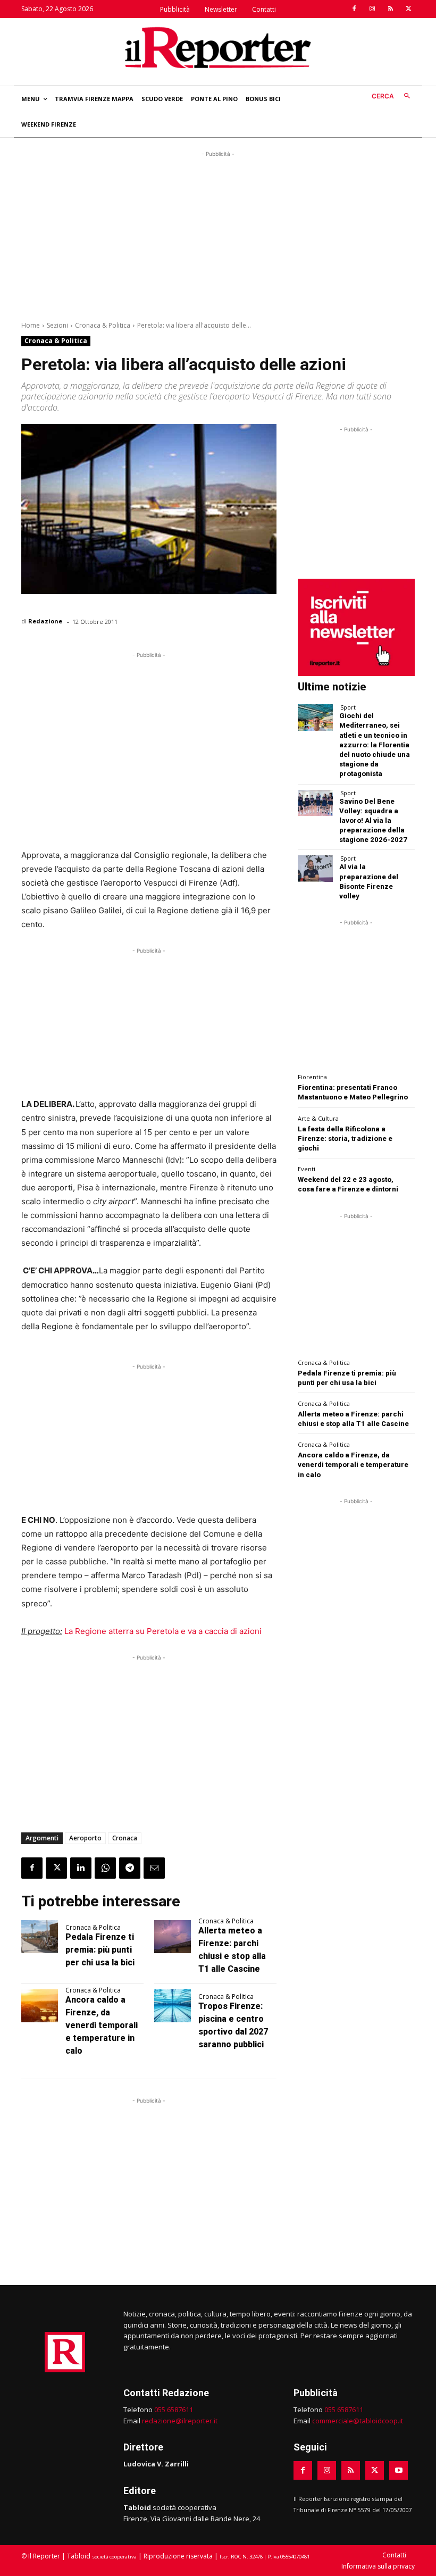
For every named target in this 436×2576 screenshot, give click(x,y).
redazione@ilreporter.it (180, 2421)
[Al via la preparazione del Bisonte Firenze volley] (315, 868)
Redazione (45, 621)
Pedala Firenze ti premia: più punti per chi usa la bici (100, 1950)
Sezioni (57, 325)
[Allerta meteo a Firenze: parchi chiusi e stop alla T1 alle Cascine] (173, 1937)
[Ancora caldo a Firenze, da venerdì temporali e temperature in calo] (40, 2006)
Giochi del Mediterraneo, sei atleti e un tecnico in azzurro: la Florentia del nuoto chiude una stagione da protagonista (375, 745)
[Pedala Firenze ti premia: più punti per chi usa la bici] (40, 1937)
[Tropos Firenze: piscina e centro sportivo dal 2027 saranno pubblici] (173, 2006)
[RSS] (390, 9)
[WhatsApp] (105, 1868)
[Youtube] (399, 2470)
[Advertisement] (218, 234)
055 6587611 (174, 2410)
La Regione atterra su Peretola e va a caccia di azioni (163, 1631)
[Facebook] (354, 9)
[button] (393, 97)
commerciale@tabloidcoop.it (358, 2421)
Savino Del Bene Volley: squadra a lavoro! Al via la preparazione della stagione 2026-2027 (373, 821)
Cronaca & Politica (103, 325)
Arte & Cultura (318, 1118)
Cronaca (125, 1838)
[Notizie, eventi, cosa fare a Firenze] (218, 47)
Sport (348, 707)
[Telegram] (130, 1868)
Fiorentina (312, 1077)
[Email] (154, 1868)
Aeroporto (85, 1838)
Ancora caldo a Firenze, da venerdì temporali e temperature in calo (102, 2025)
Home (31, 325)
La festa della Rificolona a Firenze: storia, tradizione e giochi (345, 1139)
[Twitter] (408, 9)
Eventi (307, 1169)
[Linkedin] (81, 1868)
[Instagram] (372, 9)
